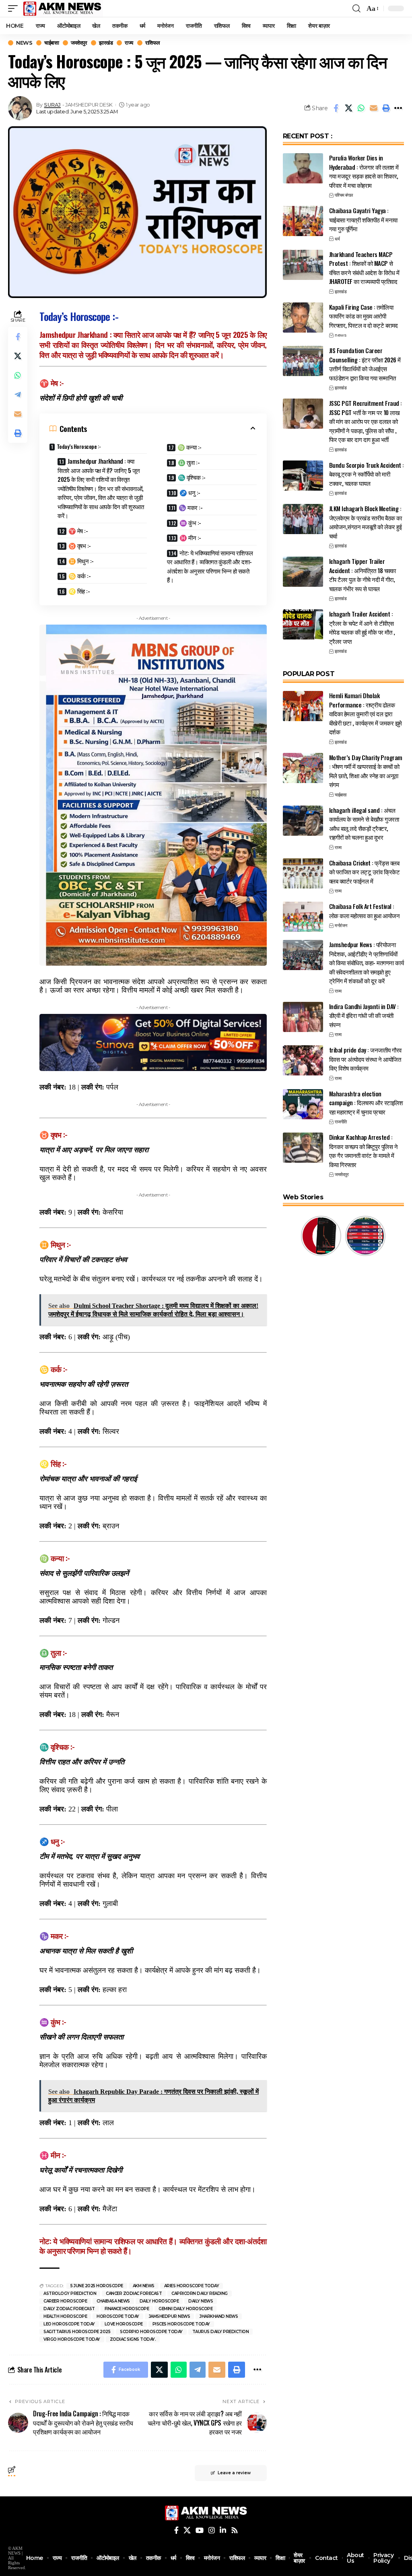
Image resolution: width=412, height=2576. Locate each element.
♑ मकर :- (191, 507)
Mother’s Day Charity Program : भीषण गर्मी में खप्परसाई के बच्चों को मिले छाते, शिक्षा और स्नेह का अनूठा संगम (366, 771)
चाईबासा (51, 43)
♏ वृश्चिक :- (192, 477)
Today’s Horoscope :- (79, 446)
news (24, 43)
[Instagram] (212, 2530)
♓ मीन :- (190, 537)
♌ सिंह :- (79, 591)
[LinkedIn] (223, 2530)
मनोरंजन (341, 925)
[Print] (386, 108)
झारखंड (106, 43)
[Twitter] (187, 2530)
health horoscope (65, 2316)
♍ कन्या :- (190, 447)
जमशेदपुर (79, 43)
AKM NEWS (144, 2286)
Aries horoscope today (192, 2286)
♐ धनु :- (190, 492)
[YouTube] (200, 2530)
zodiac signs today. (133, 2339)
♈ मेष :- (78, 530)
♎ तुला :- (189, 462)
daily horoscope (159, 2301)
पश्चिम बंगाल (344, 195)
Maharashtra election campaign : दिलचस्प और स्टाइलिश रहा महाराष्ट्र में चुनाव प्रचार (366, 1103)
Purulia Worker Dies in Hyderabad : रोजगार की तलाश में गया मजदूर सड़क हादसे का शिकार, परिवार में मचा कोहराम (364, 171)
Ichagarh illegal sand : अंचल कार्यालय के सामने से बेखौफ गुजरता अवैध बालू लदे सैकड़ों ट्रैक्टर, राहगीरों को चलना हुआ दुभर (364, 824)
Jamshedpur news (170, 2316)
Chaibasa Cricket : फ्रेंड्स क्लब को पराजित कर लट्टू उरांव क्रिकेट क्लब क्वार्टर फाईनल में (365, 872)
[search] (356, 8)
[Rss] (235, 2530)
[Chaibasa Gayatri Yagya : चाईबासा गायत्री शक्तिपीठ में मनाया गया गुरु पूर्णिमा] (303, 221)
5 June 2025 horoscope (97, 2286)
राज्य (129, 43)
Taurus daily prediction (221, 2332)
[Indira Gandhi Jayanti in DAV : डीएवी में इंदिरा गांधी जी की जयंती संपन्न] (303, 1017)
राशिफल (153, 43)
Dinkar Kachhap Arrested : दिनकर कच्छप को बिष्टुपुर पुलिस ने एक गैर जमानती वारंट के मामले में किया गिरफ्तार (364, 1151)
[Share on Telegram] (18, 395)
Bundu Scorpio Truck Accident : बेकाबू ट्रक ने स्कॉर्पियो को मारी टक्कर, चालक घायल (367, 474)
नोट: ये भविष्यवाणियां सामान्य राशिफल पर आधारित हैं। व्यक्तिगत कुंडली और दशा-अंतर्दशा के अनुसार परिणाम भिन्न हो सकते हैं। (210, 566)
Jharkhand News (219, 2316)
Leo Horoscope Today (69, 2324)
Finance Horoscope (127, 2309)
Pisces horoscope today (181, 2324)
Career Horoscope (65, 2301)
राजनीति (341, 1122)
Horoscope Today (118, 2316)
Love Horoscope (124, 2324)
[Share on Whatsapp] (361, 108)
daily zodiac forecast (69, 2309)
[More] (398, 108)
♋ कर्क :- (80, 576)
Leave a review (234, 2473)
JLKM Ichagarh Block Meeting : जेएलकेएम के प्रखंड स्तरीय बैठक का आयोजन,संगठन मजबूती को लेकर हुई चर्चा (366, 522)
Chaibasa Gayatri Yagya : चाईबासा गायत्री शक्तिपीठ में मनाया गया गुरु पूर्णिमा (363, 219)
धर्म (337, 239)
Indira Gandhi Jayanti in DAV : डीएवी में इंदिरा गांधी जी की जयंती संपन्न (364, 1015)
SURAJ (52, 105)
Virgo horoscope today (72, 2339)
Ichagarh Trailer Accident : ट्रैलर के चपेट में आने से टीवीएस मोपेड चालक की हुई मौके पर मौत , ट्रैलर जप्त (362, 627)
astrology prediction (70, 2293)
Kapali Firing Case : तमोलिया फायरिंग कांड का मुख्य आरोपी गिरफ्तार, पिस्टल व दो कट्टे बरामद (364, 316)
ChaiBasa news (113, 2301)
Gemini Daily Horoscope (185, 2309)
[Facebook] (176, 2530)
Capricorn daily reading (200, 2293)
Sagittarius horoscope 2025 (77, 2332)
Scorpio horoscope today (151, 2332)
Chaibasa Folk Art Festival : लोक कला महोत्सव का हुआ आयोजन (365, 911)
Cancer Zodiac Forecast (134, 2293)
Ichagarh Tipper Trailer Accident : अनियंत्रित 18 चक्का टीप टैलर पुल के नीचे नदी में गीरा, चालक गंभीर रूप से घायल (363, 575)
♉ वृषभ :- (80, 545)
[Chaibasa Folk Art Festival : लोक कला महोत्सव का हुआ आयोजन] (303, 917)
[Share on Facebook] (336, 108)
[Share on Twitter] (348, 108)
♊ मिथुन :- (81, 561)
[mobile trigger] (15, 8)
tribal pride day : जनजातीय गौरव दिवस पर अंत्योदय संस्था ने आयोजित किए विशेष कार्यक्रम (365, 1059)
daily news (201, 2301)
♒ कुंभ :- (190, 522)
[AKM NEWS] (62, 8)
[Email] (373, 108)
